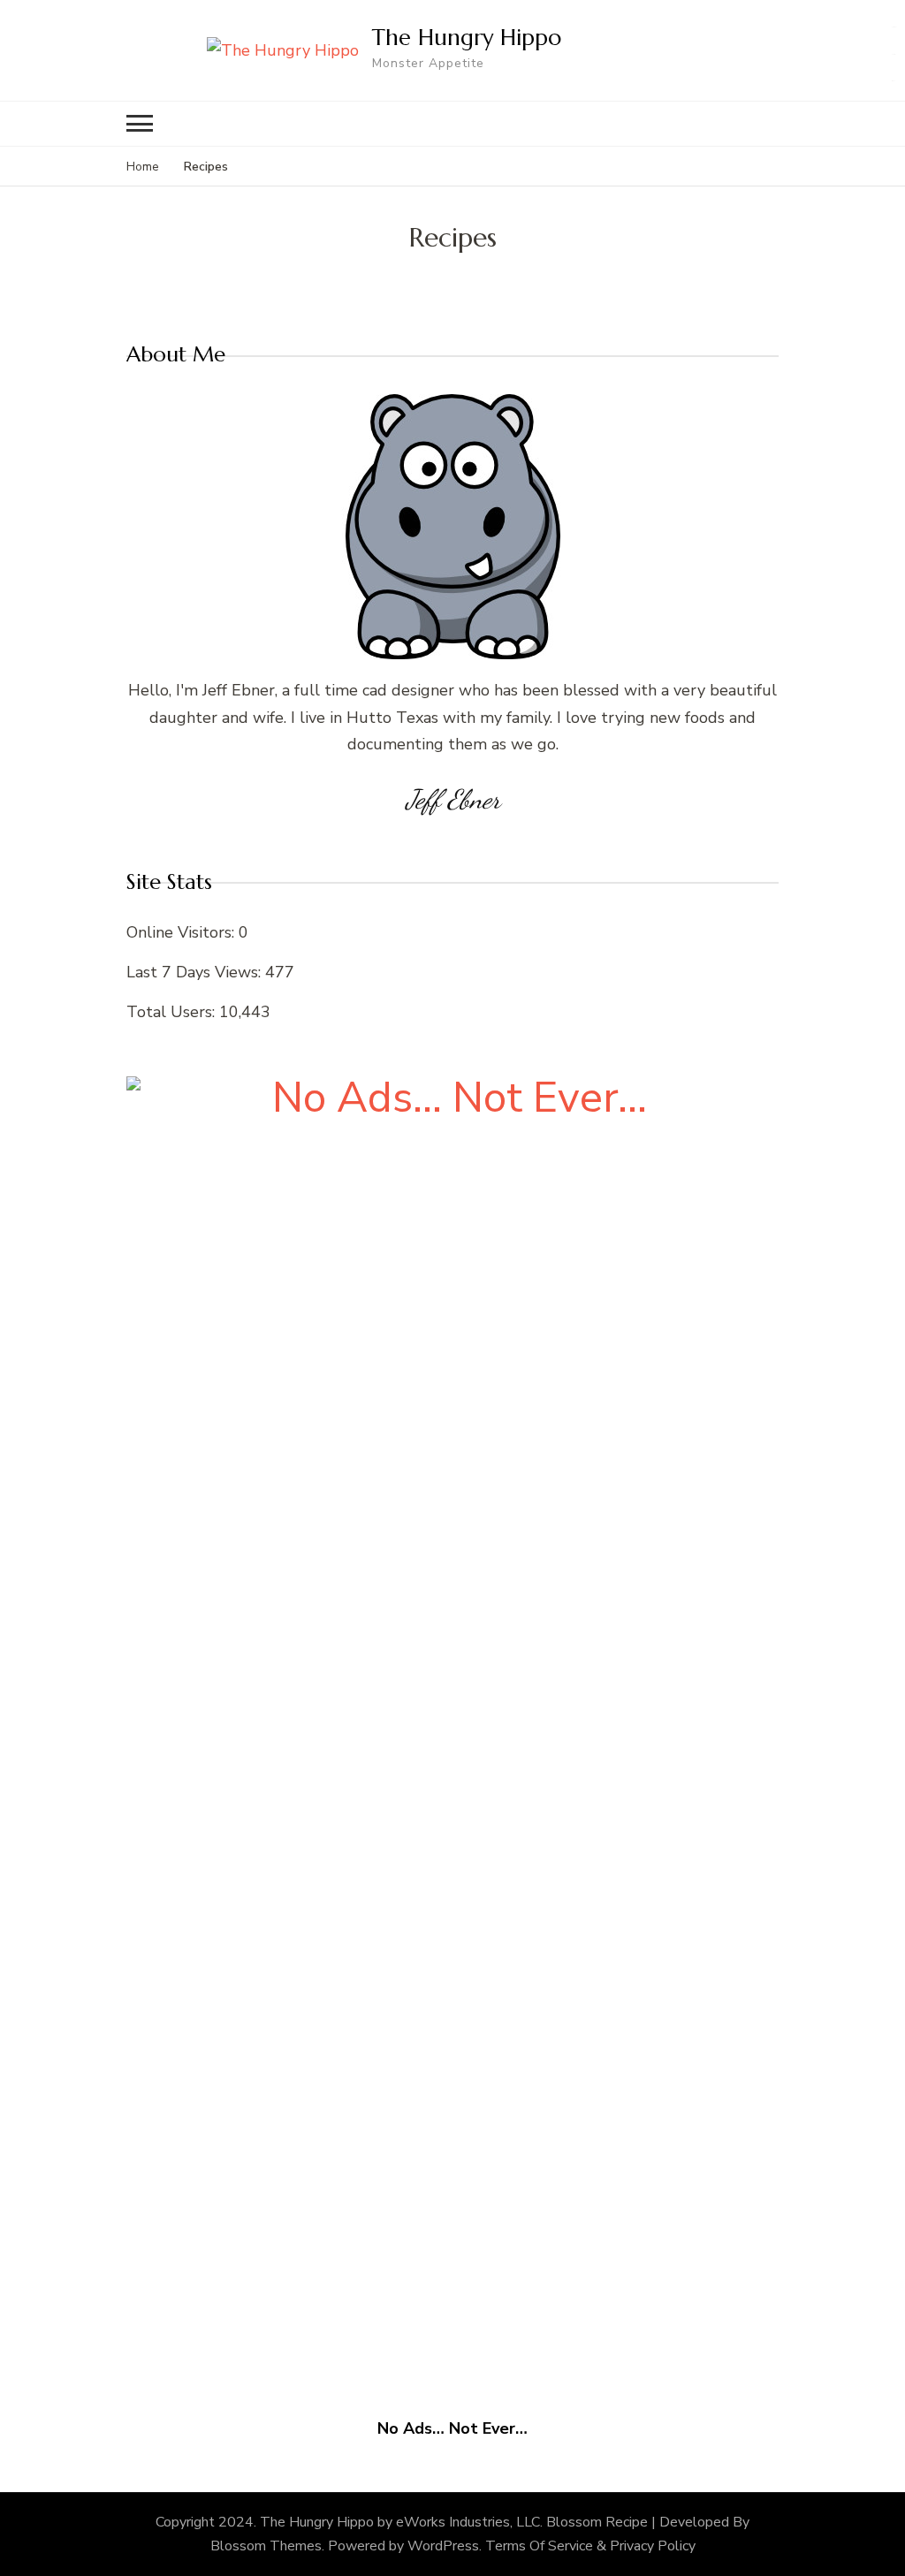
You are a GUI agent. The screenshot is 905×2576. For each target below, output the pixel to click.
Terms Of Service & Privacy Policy (590, 2546)
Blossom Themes (266, 2546)
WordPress (443, 2546)
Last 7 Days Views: (196, 972)
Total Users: (173, 1012)
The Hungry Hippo (467, 37)
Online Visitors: (183, 932)
